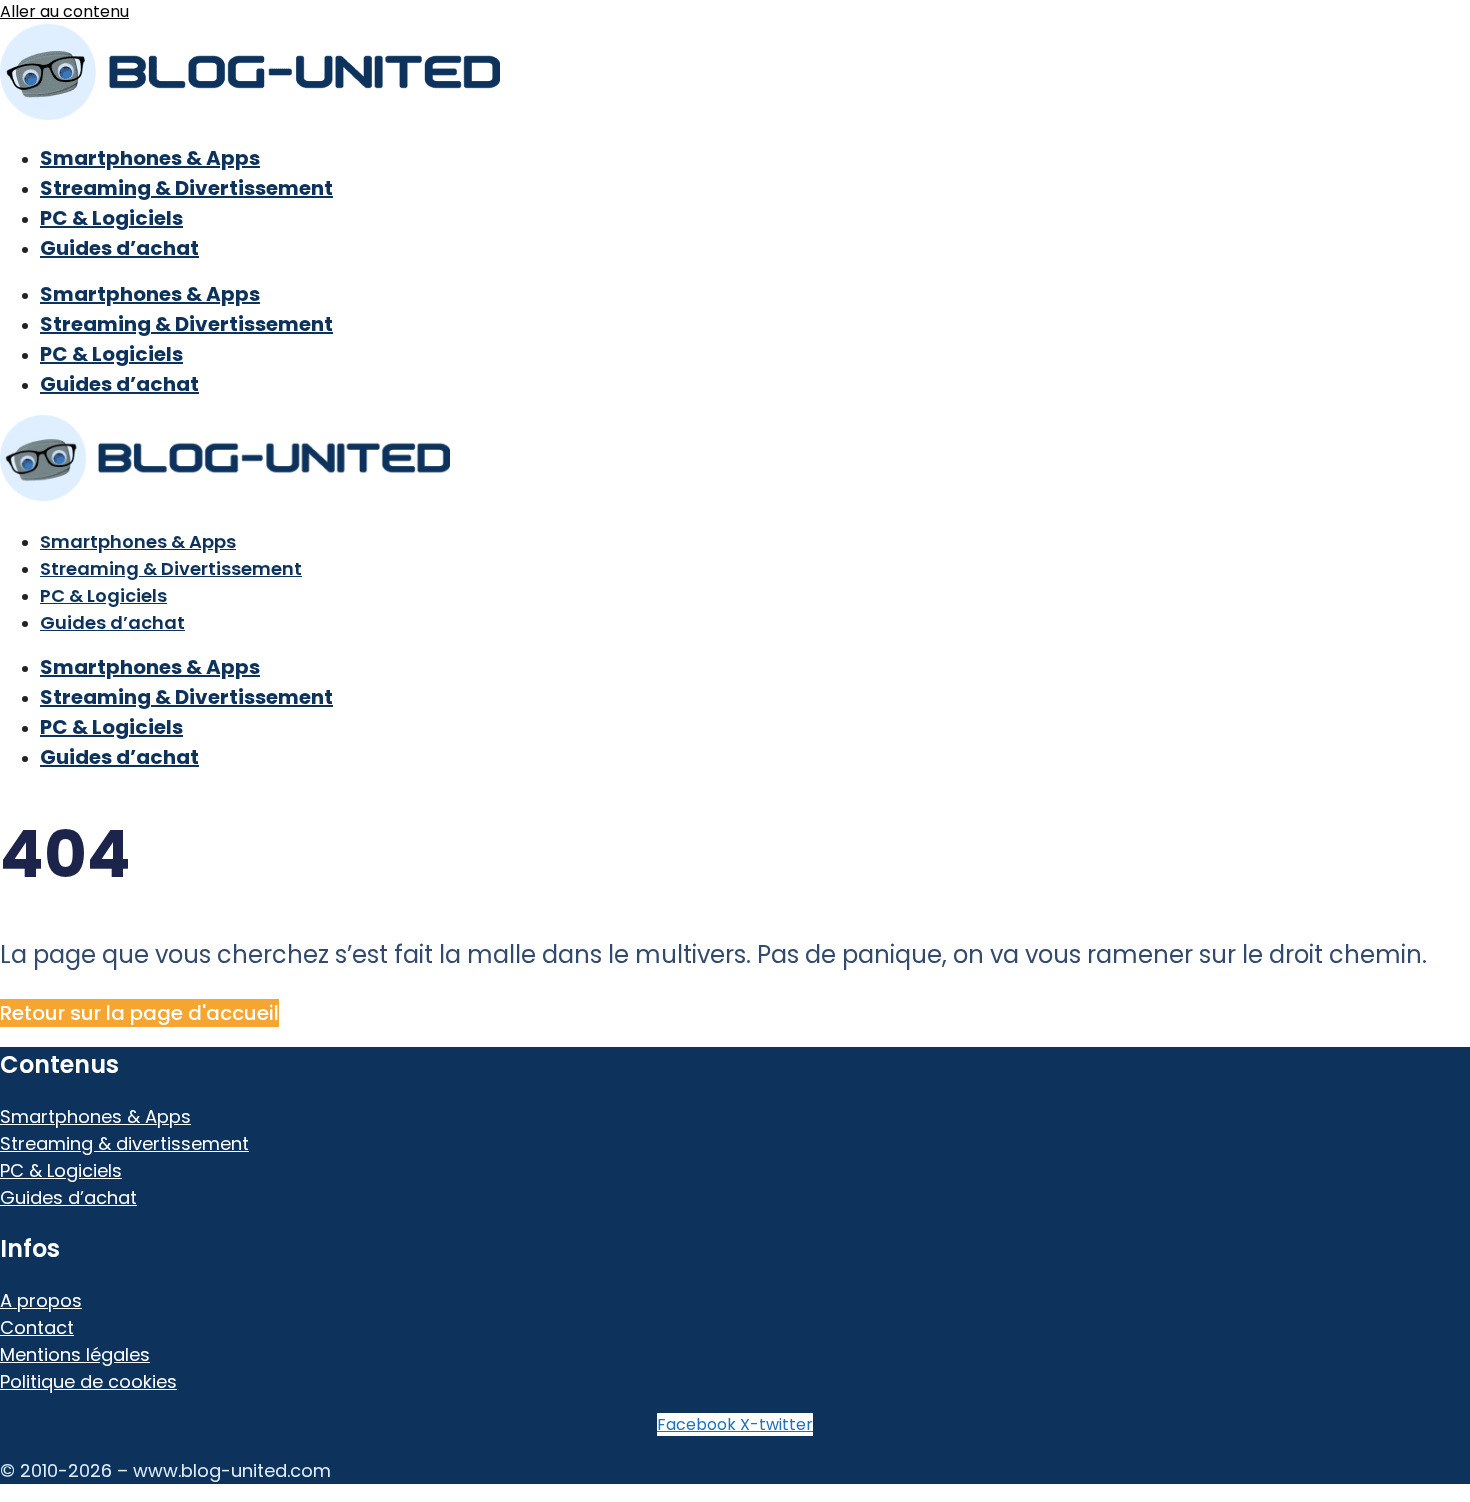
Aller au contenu (64, 11)
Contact (37, 1327)
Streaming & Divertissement (186, 188)
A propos (41, 1300)
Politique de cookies (88, 1381)
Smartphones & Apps (150, 158)
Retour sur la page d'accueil (139, 1013)
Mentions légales (75, 1354)
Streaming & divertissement (124, 1143)
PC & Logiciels (111, 218)
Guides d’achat (119, 248)
